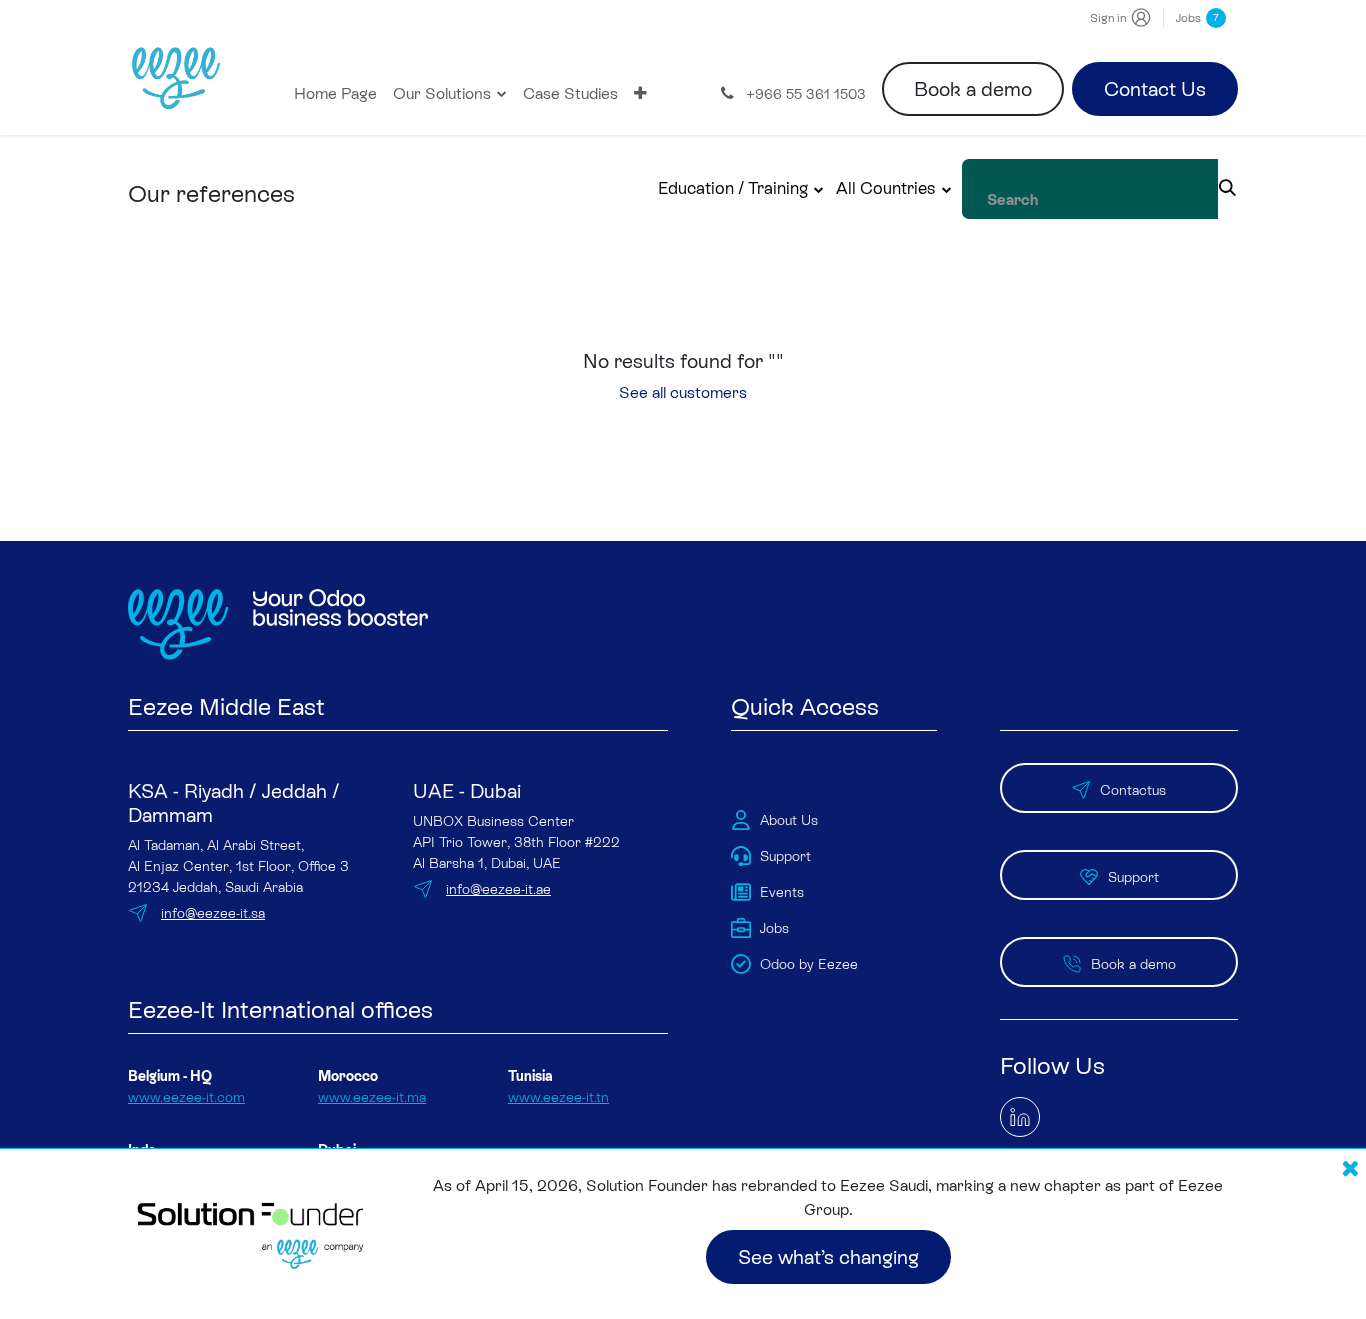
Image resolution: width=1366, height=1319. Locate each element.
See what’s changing (828, 1257)
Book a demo (973, 89)
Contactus (1133, 790)
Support (1133, 877)
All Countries (885, 188)
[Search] (1227, 189)
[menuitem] (335, 94)
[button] (741, 189)
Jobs (1197, 18)
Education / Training (733, 188)
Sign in (1108, 18)
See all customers (683, 392)
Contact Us (1155, 89)
